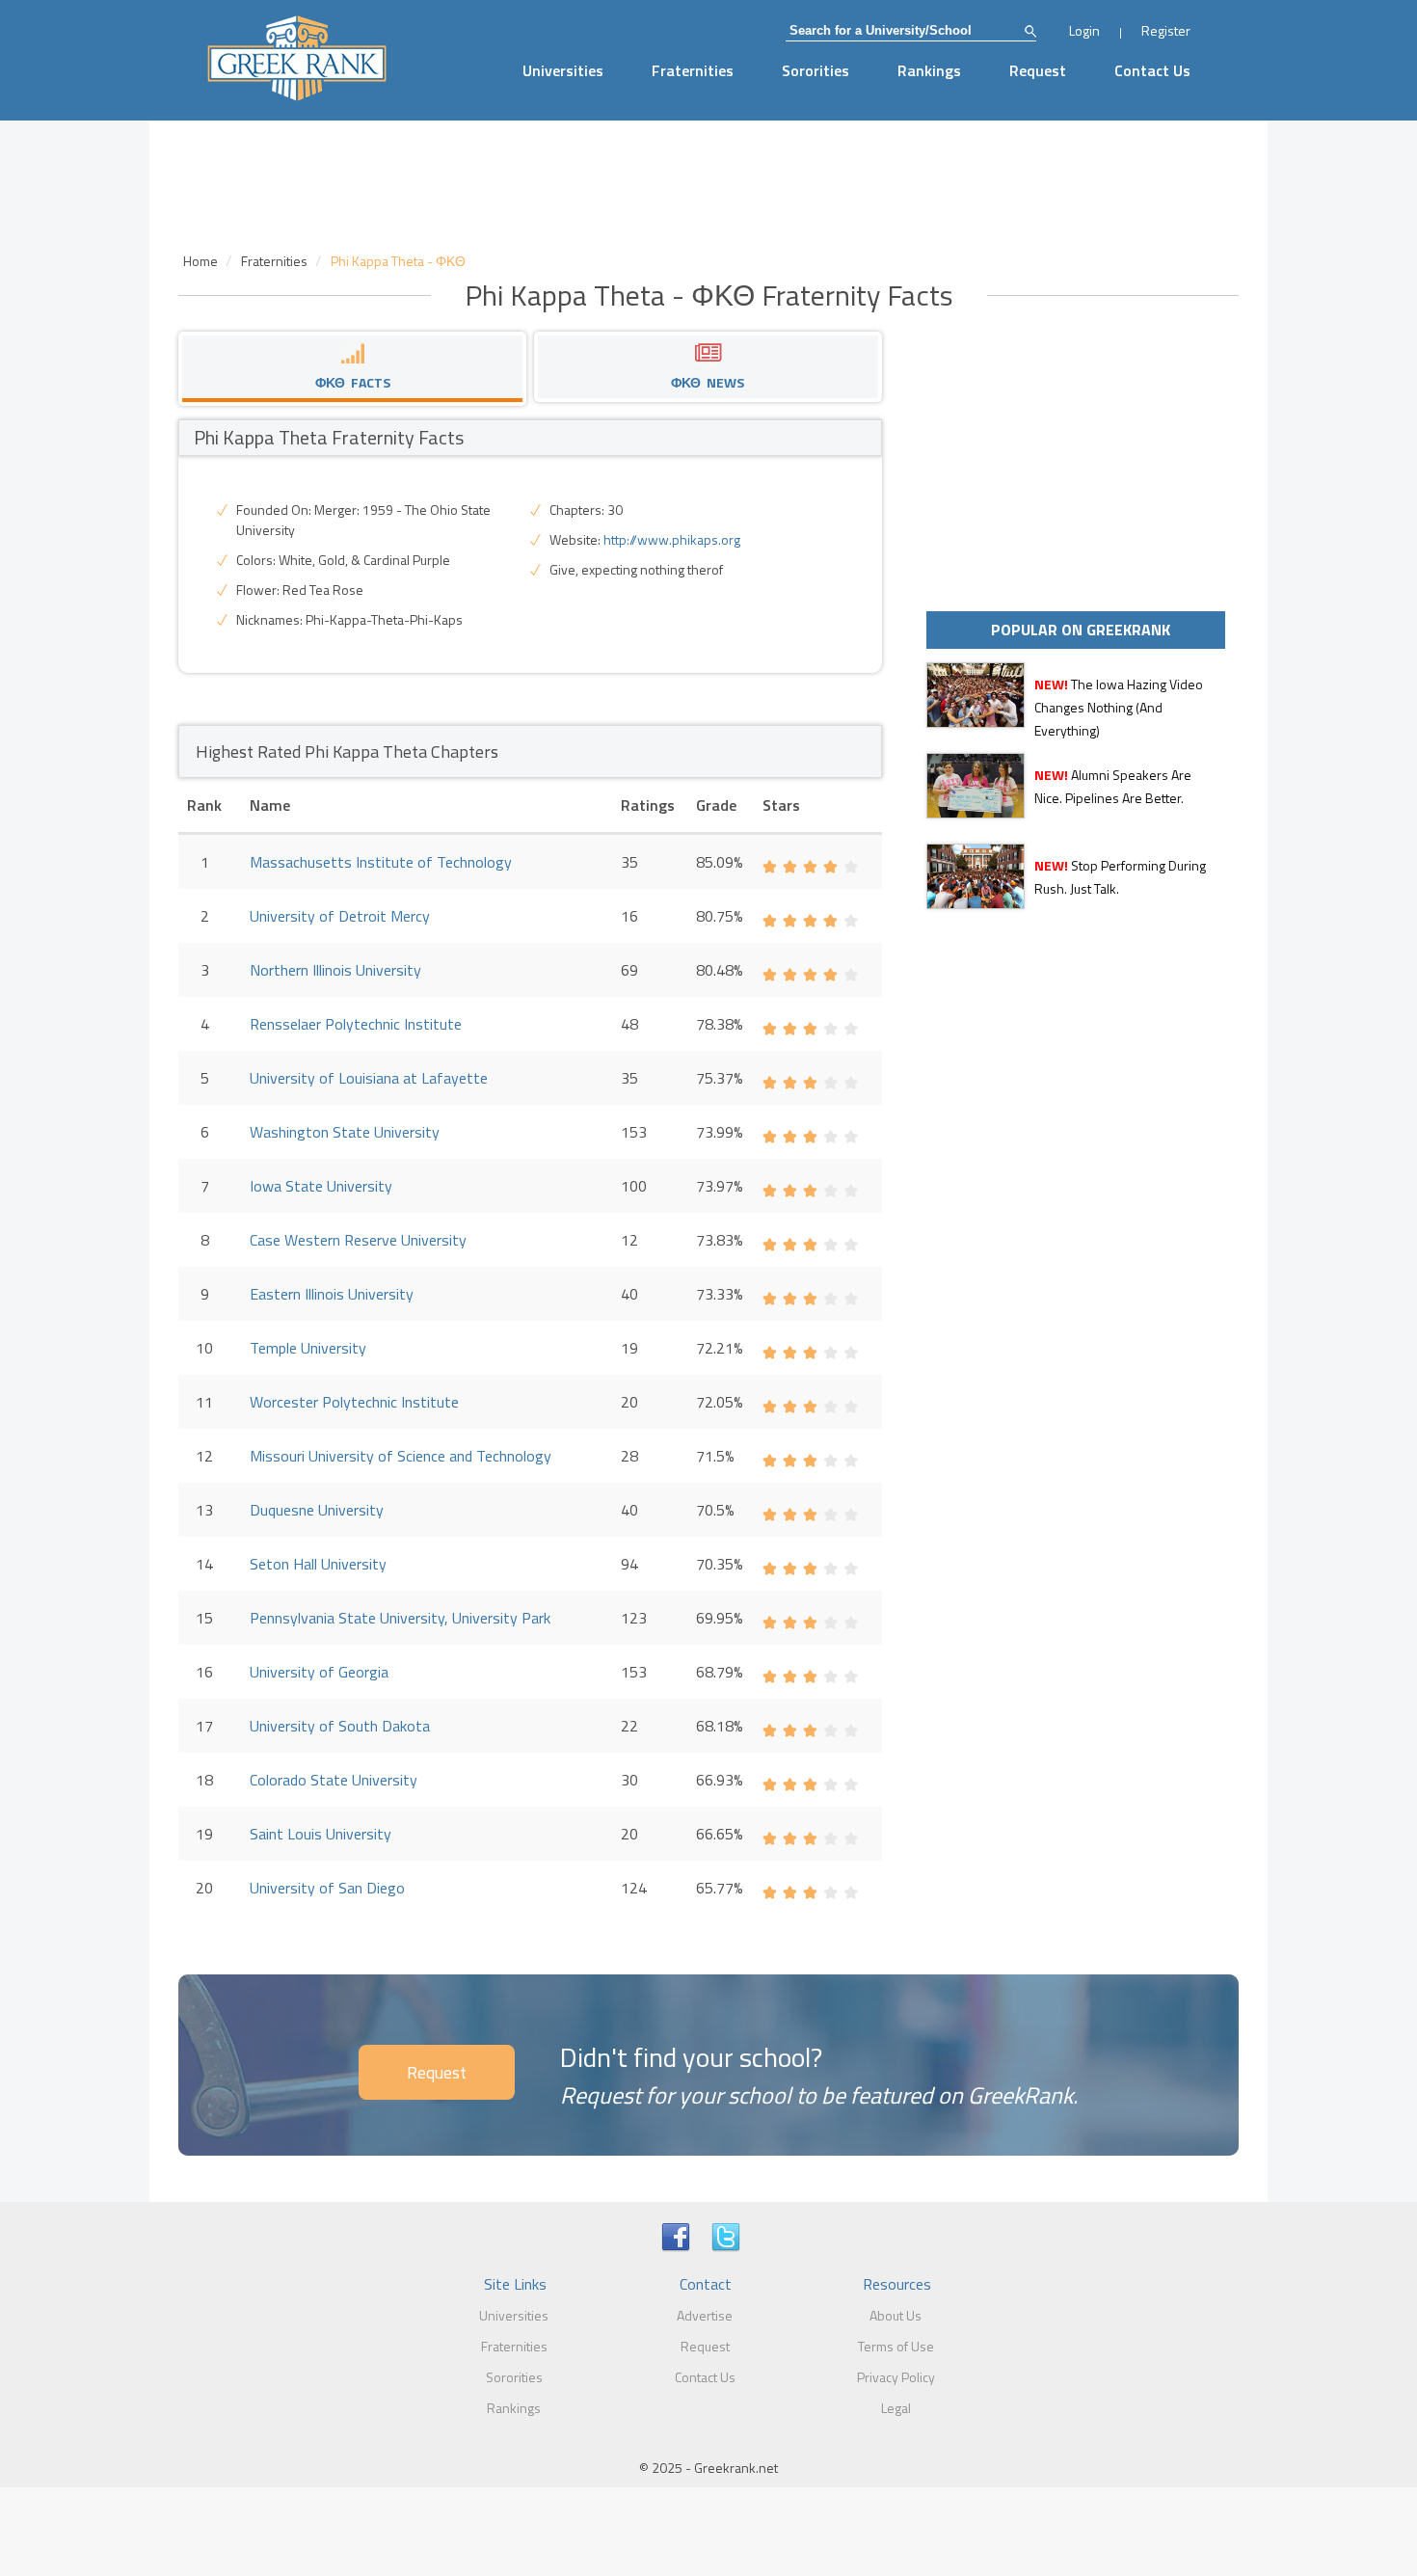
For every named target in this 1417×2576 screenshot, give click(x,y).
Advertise (705, 2315)
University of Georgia (319, 1672)
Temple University (308, 1348)
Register (1166, 30)
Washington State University (345, 1132)
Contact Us (1152, 70)
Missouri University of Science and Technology (401, 1456)
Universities (563, 70)
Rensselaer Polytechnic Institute (356, 1024)
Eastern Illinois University (332, 1294)
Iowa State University (321, 1186)
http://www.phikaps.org (672, 539)
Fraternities (693, 70)
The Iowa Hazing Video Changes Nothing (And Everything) (1119, 707)
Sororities (815, 70)
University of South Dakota (340, 1726)
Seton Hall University (318, 1564)
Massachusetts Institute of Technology (381, 862)
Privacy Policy (896, 2377)
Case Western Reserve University (358, 1240)
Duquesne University (317, 1510)
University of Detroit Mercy (340, 916)
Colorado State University (334, 1780)
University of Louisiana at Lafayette (369, 1078)
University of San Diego (327, 1888)
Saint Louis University (321, 1834)
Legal (896, 2408)
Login (1084, 30)
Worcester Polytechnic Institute (354, 1402)
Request (1038, 70)
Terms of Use (896, 2346)
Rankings (929, 70)
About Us (896, 2315)
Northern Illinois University (335, 970)
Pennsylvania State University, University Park (400, 1618)
